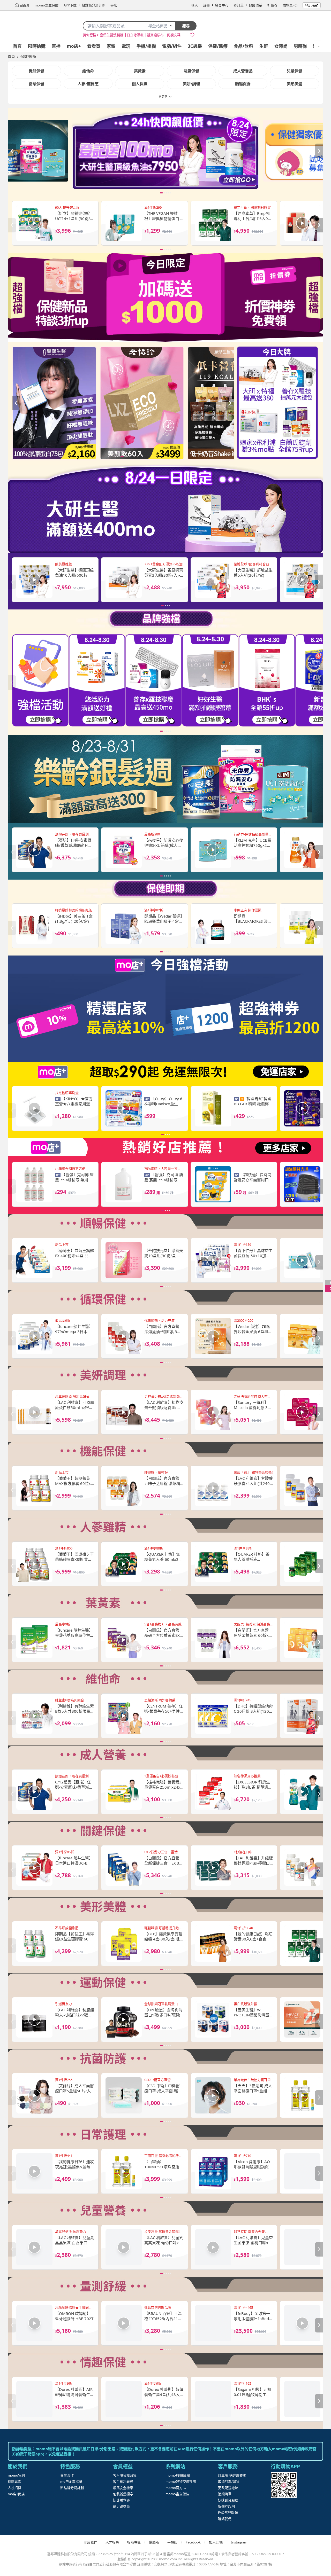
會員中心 (222, 5)
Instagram (239, 2542)
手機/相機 (146, 46)
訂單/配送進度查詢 (232, 2475)
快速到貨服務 (228, 2500)
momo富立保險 (177, 2494)
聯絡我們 (225, 2519)
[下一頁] (319, 151)
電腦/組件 (172, 46)
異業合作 (67, 2475)
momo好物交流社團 (181, 2481)
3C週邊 (195, 46)
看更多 (163, 96)
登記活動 (312, 5)
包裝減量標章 (123, 2494)
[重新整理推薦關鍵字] (192, 35)
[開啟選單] (319, 46)
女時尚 (281, 46)
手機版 (172, 2542)
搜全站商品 (158, 26)
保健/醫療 (218, 46)
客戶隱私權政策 (125, 2475)
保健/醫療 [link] (28, 56)
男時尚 (300, 46)
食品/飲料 (243, 46)
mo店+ (74, 46)
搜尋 (186, 26)
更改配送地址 (228, 2488)
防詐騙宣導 (121, 2500)
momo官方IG (176, 2488)
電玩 (126, 46)
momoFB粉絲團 (178, 2475)
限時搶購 (37, 46)
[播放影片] (34, 223)
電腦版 (154, 2542)
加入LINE (216, 2542)
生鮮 (264, 46)
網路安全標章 (123, 2488)
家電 (111, 46)
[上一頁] (12, 151)
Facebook (193, 2542)
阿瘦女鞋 (174, 35)
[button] (165, 149)
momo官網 (16, 2475)
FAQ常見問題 (228, 2512)
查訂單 (239, 5)
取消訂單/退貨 (229, 2481)
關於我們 (91, 2542)
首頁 (17, 46)
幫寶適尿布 (155, 35)
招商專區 (14, 2481)
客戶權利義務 (123, 2481)
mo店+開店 (16, 2494)
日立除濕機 (135, 35)
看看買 (94, 46)
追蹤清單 (255, 5)
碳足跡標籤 (121, 2506)
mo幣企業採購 (71, 2481)
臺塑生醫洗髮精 (112, 35)
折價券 (272, 5)
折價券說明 (226, 2506)
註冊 (206, 5)
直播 (56, 46)
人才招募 (14, 2488)
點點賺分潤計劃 (72, 2488)
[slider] (165, 151)
